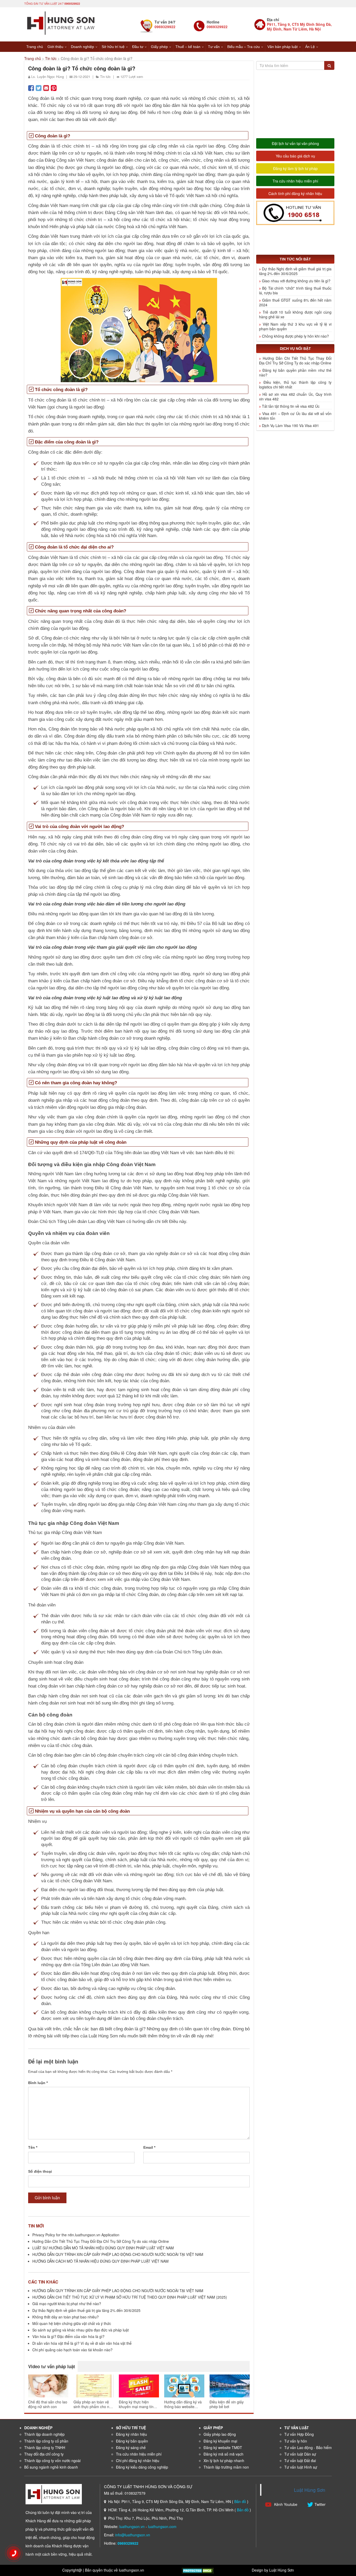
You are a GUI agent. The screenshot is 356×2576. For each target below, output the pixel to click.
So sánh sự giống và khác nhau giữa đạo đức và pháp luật (81, 2330)
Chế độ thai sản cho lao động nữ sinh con (48, 2404)
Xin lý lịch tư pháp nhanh (224, 2461)
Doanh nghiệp (82, 47)
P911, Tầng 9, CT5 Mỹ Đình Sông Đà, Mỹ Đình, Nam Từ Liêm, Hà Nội (299, 27)
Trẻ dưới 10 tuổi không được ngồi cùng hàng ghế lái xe (295, 314)
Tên (33, 2147)
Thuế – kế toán (188, 47)
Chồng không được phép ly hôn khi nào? (295, 336)
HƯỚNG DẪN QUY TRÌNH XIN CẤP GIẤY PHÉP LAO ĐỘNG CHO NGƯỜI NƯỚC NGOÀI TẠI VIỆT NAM (118, 2254)
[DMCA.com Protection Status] (198, 2570)
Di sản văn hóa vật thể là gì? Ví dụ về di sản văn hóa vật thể (82, 2343)
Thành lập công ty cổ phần (46, 2441)
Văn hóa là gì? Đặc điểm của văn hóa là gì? (68, 2336)
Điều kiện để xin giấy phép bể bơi (227, 2404)
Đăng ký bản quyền (132, 2441)
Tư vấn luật (297, 2428)
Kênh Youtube (285, 2504)
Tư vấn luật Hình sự (301, 2467)
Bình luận (38, 2083)
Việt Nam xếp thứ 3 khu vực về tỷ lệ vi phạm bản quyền (295, 326)
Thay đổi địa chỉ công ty (44, 2454)
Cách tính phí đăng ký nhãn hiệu (295, 193)
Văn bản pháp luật (283, 47)
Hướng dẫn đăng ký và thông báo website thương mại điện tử (183, 2404)
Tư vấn (214, 47)
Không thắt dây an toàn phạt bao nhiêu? (66, 2317)
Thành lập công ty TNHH (45, 2447)
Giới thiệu (55, 47)
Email (149, 2147)
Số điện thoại (40, 2171)
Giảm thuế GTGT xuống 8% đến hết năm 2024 (295, 302)
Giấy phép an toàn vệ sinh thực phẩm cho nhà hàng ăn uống (93, 2404)
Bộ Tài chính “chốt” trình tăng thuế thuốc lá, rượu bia (295, 290)
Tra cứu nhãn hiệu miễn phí (295, 181)
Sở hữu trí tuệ (113, 47)
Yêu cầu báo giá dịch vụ (295, 156)
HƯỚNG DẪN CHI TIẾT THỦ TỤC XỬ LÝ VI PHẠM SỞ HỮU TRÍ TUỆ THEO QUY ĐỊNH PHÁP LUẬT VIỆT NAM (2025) (130, 2297)
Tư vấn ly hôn (296, 2441)
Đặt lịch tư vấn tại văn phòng (295, 143)
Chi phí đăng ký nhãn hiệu (138, 2461)
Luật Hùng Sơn (310, 2490)
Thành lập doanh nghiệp (44, 2434)
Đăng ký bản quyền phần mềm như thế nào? (295, 373)
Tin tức (51, 58)
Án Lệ (310, 47)
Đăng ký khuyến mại (220, 2441)
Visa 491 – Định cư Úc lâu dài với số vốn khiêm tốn (295, 416)
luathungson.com (162, 2526)
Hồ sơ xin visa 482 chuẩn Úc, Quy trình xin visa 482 (295, 397)
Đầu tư (138, 47)
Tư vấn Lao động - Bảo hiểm (308, 2447)
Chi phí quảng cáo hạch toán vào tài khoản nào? (72, 2350)
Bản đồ (240, 2501)
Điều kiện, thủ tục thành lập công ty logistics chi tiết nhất (295, 385)
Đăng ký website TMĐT (223, 2447)
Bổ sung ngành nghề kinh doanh (51, 2467)
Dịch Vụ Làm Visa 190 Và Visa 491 (290, 425)
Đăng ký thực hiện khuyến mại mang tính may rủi (137, 2404)
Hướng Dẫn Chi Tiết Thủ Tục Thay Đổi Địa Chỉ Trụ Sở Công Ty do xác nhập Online (101, 2241)
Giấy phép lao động (220, 2434)
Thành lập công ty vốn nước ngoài (52, 2461)
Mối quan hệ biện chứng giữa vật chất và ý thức (72, 2323)
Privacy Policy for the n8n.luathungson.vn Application (76, 2235)
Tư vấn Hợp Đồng (299, 2434)
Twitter (320, 2504)
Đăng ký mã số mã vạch (223, 2454)
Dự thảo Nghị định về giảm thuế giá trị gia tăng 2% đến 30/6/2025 (86, 2310)
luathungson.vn (132, 2526)
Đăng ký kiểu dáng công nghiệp (142, 2467)
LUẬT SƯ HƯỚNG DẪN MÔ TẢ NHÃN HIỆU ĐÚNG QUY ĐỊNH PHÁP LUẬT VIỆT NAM (103, 2248)
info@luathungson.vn (133, 2535)
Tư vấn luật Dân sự (300, 2454)
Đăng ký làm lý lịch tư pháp (295, 168)
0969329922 (72, 4)
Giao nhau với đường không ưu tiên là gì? (296, 281)
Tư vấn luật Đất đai (300, 2461)
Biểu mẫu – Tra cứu (244, 47)
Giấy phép (159, 47)
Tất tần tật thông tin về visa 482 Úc (291, 406)
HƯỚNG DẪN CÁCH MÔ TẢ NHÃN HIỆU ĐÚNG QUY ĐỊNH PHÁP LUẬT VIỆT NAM (100, 2261)
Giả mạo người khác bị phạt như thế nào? (67, 2304)
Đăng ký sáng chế (131, 2447)
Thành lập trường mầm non (226, 2467)
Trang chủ (35, 47)
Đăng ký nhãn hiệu (131, 2434)
